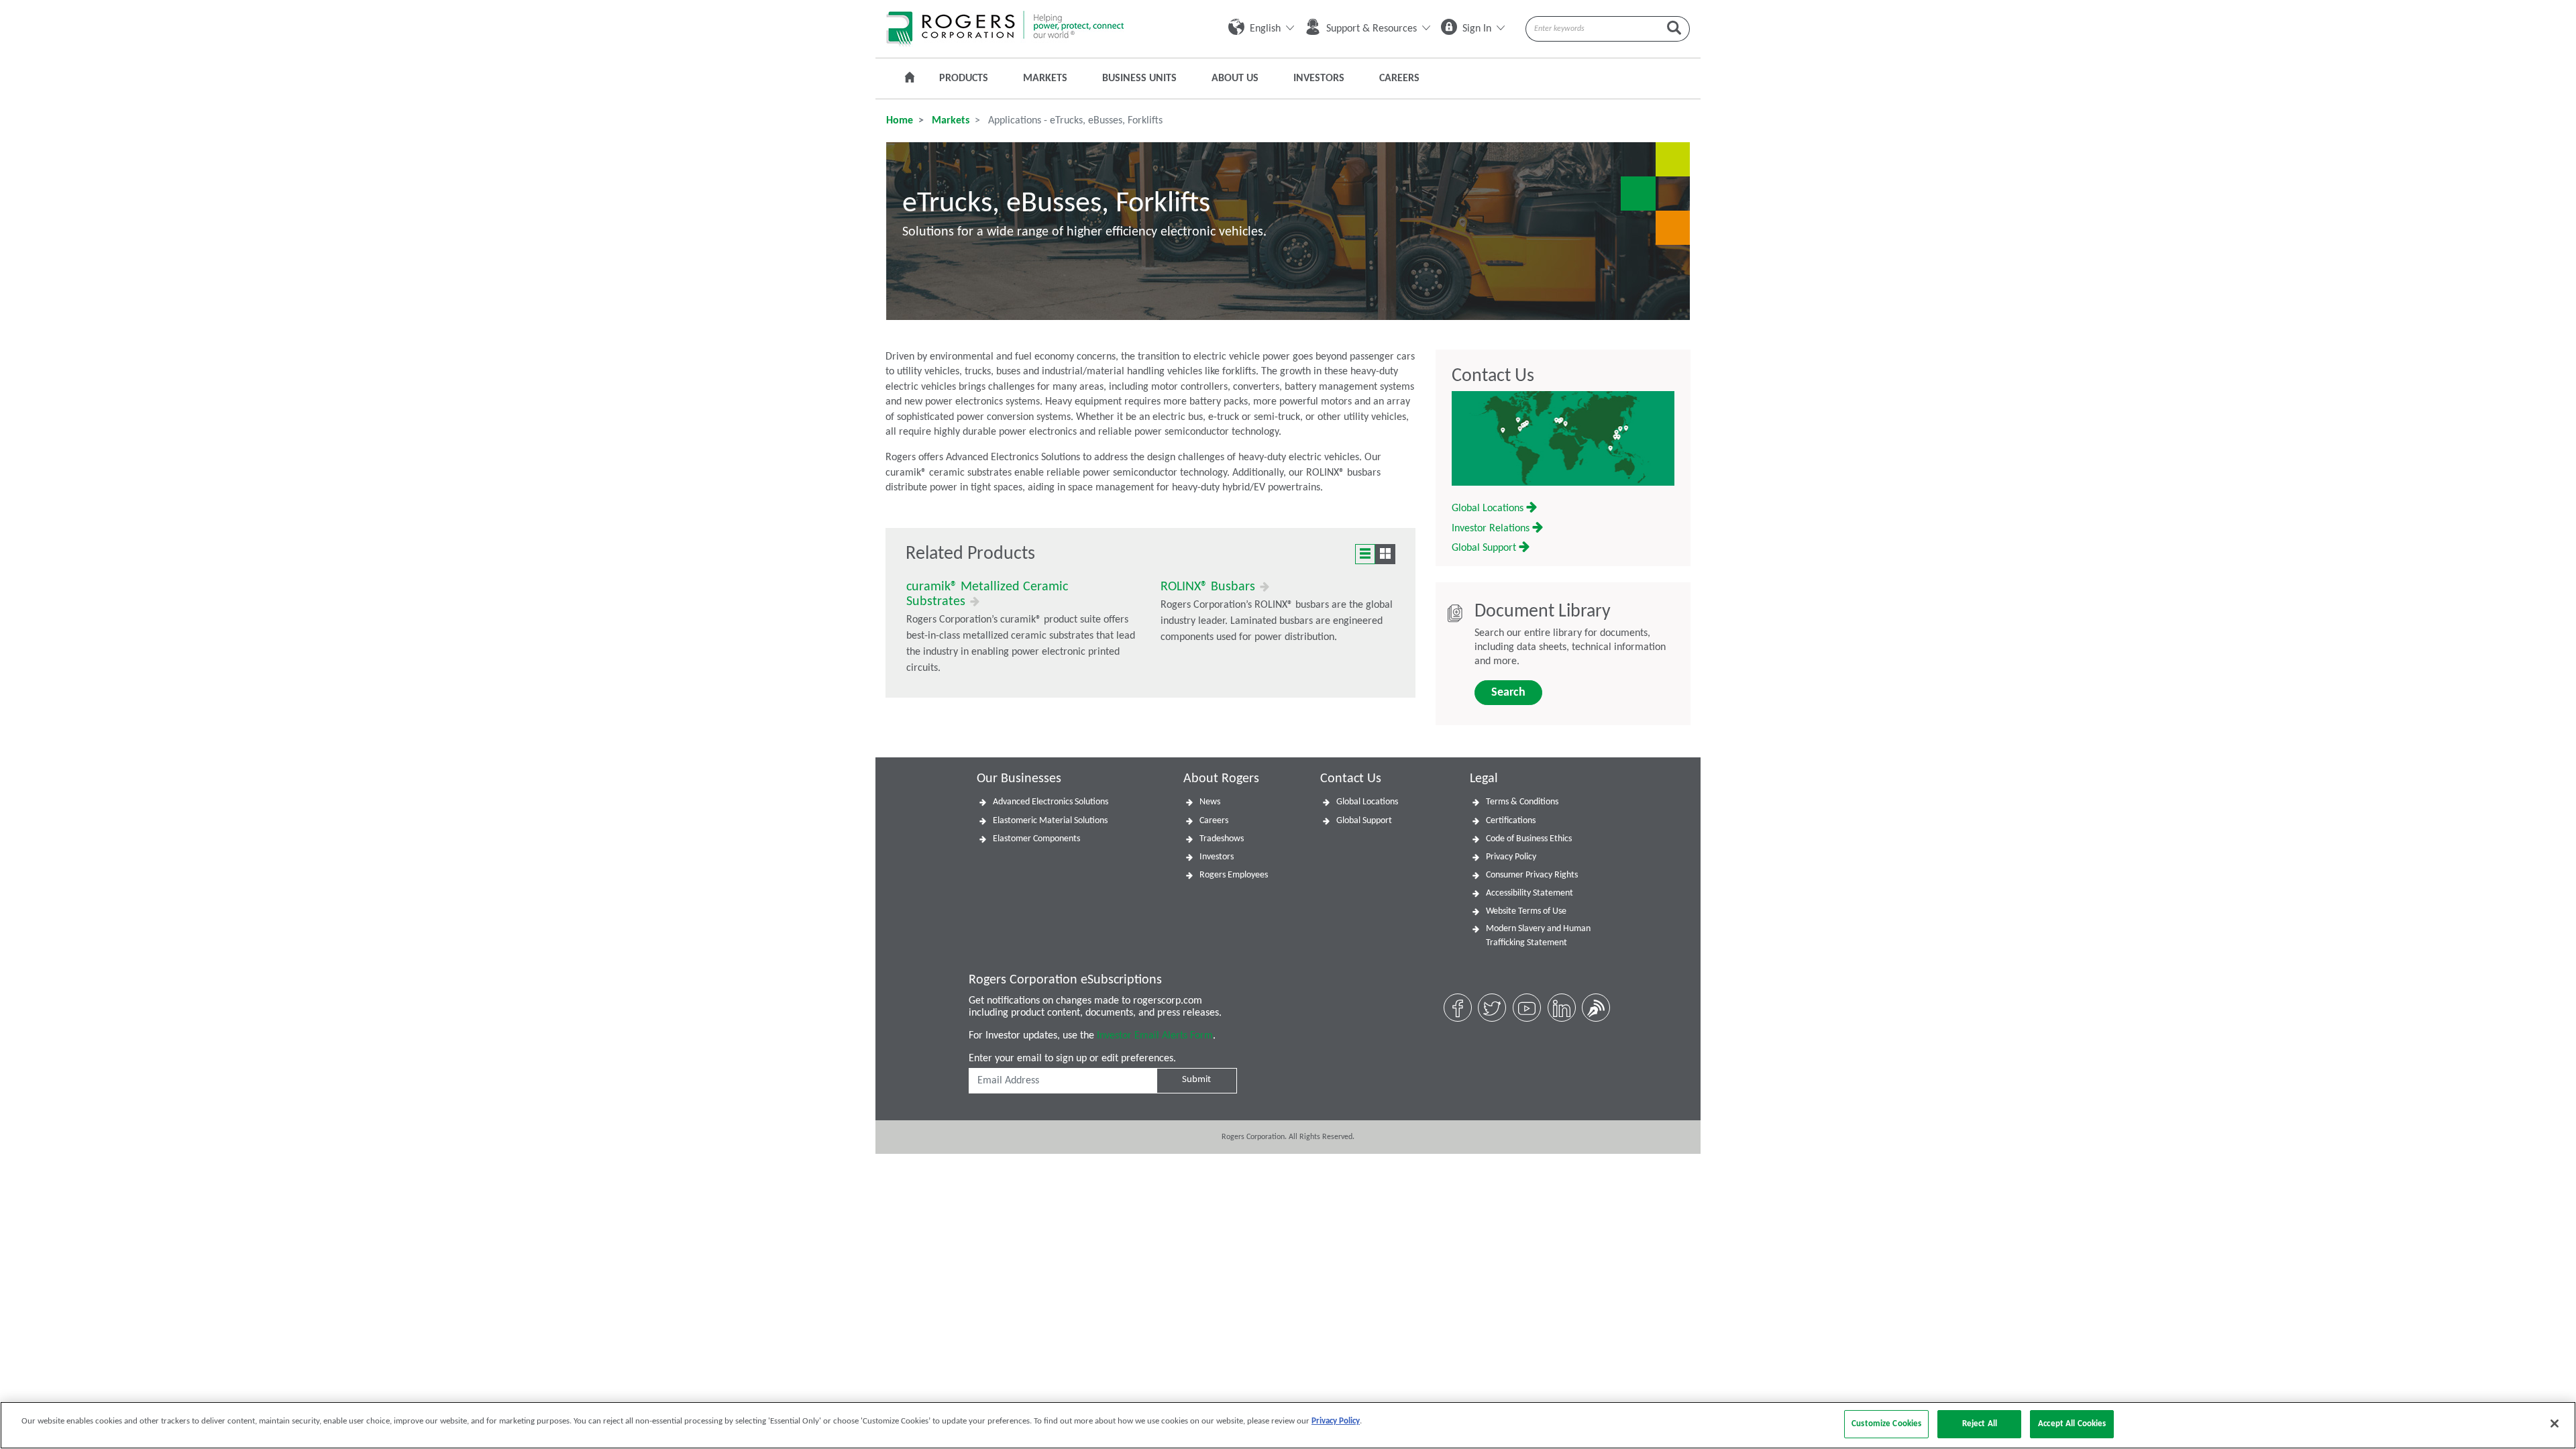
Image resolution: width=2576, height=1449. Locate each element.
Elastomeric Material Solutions (1050, 821)
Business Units (1139, 78)
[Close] (2555, 1424)
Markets (1045, 78)
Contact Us (1493, 376)
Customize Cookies (1886, 1424)
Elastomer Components (1036, 839)
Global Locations (1489, 508)
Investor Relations (1492, 529)
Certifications (1511, 821)
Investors (1319, 78)
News (1210, 802)
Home (900, 121)
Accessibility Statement (1529, 893)
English (1265, 29)
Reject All (1980, 1424)
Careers (1399, 78)
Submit (1196, 1080)
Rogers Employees (1234, 875)
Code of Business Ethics (1529, 839)
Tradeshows (1222, 839)
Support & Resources (1372, 29)
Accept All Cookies (2072, 1424)
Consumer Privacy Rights (1532, 875)
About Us (1235, 78)
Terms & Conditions (1522, 802)
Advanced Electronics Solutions (1051, 802)
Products (964, 78)
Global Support (1485, 548)
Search (1508, 693)
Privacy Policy (1511, 857)
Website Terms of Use (1526, 911)
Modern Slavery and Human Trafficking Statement (1538, 936)
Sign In (1477, 29)
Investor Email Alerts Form (1155, 1036)
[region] (1288, 1425)
